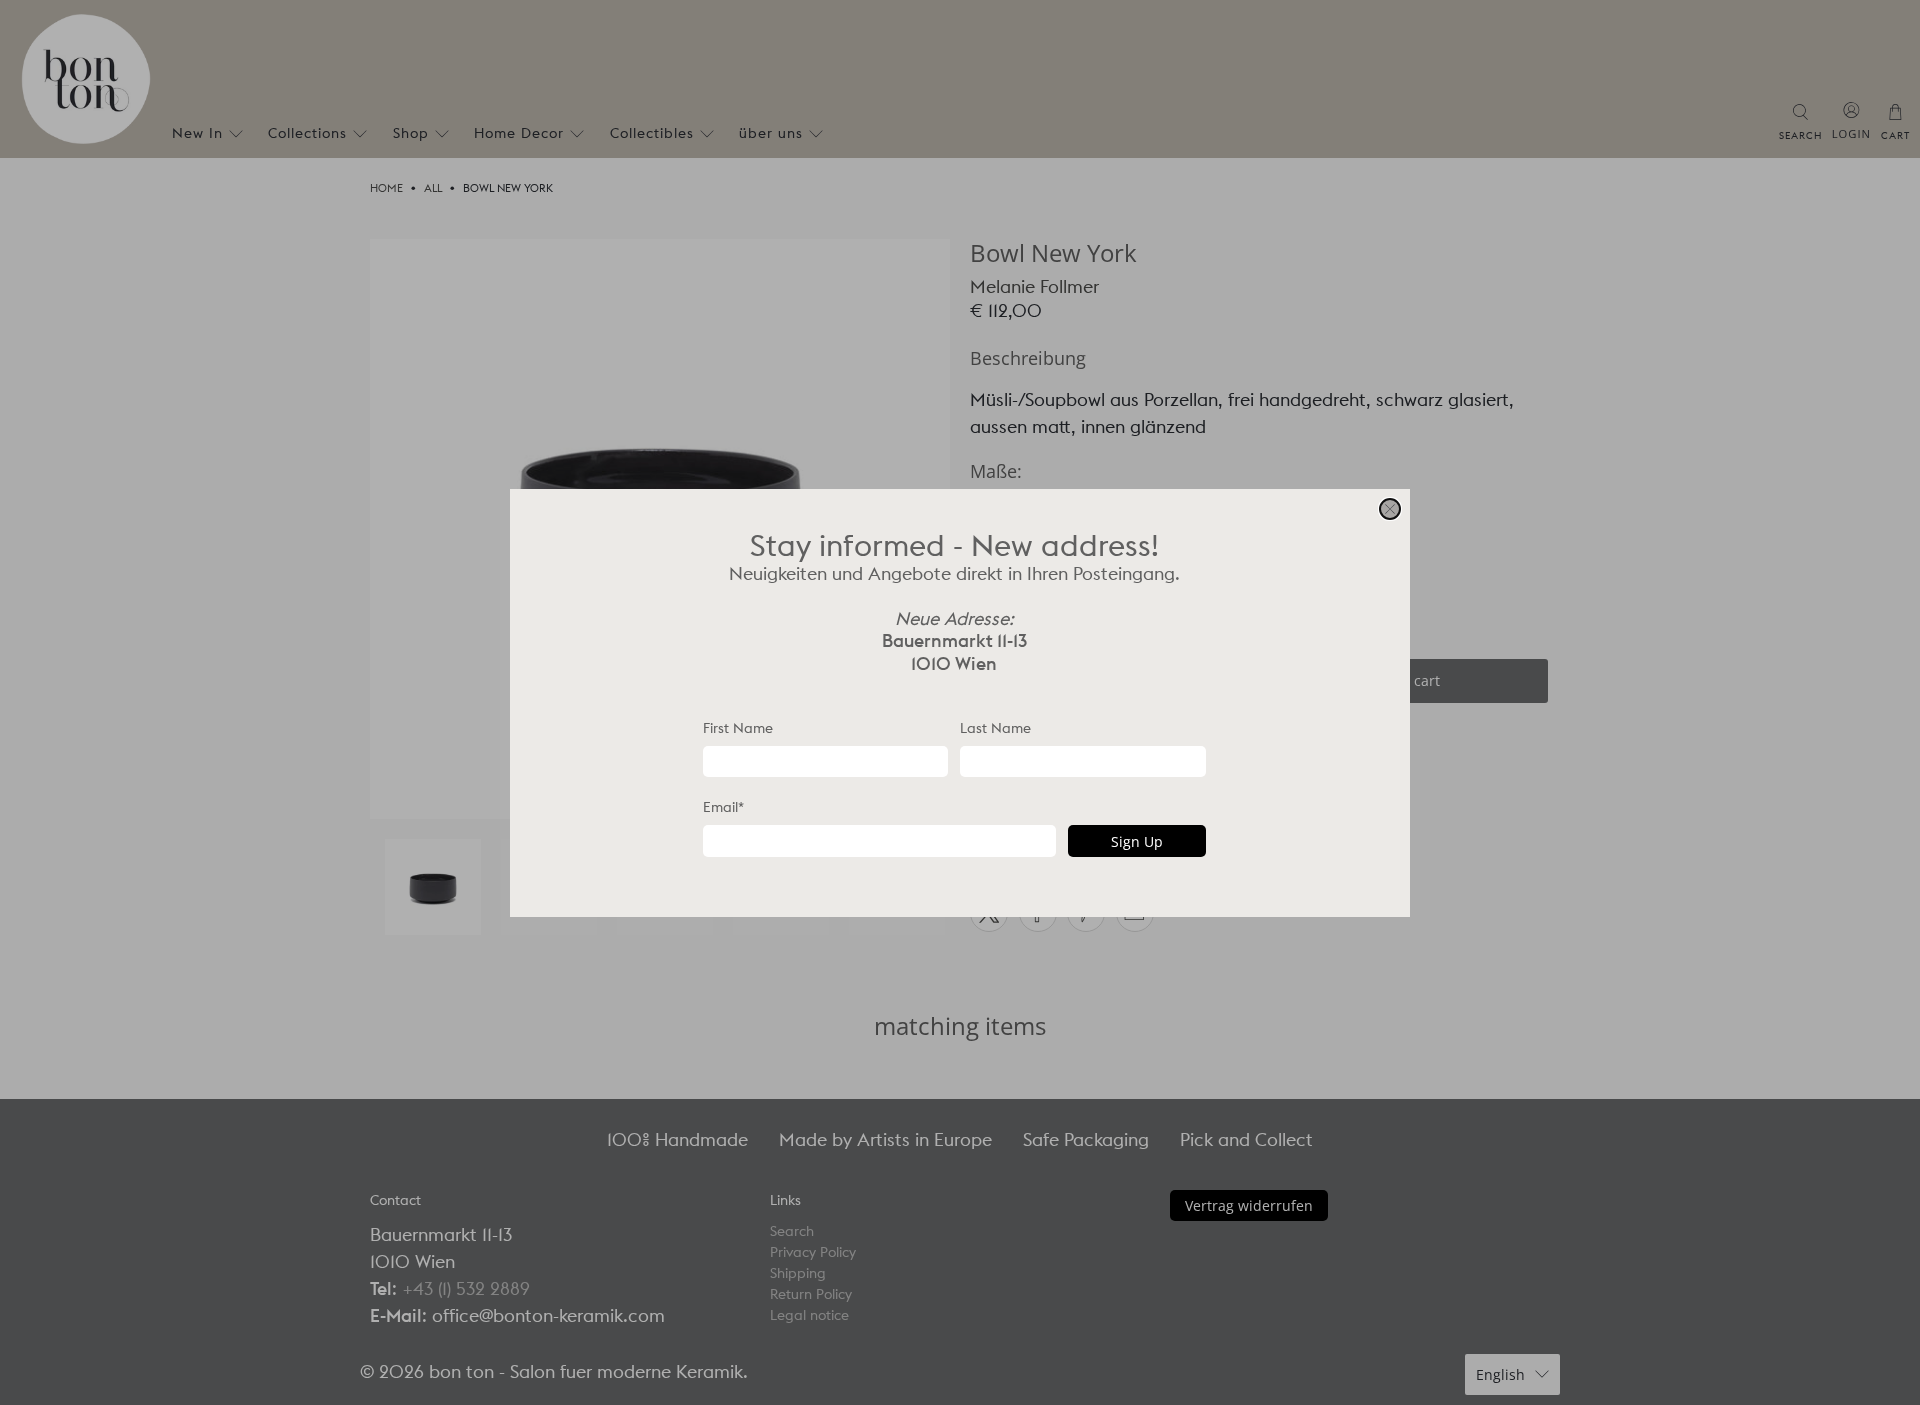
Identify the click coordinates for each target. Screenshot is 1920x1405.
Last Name (995, 727)
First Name (738, 727)
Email (723, 807)
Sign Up (1137, 840)
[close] (1390, 509)
